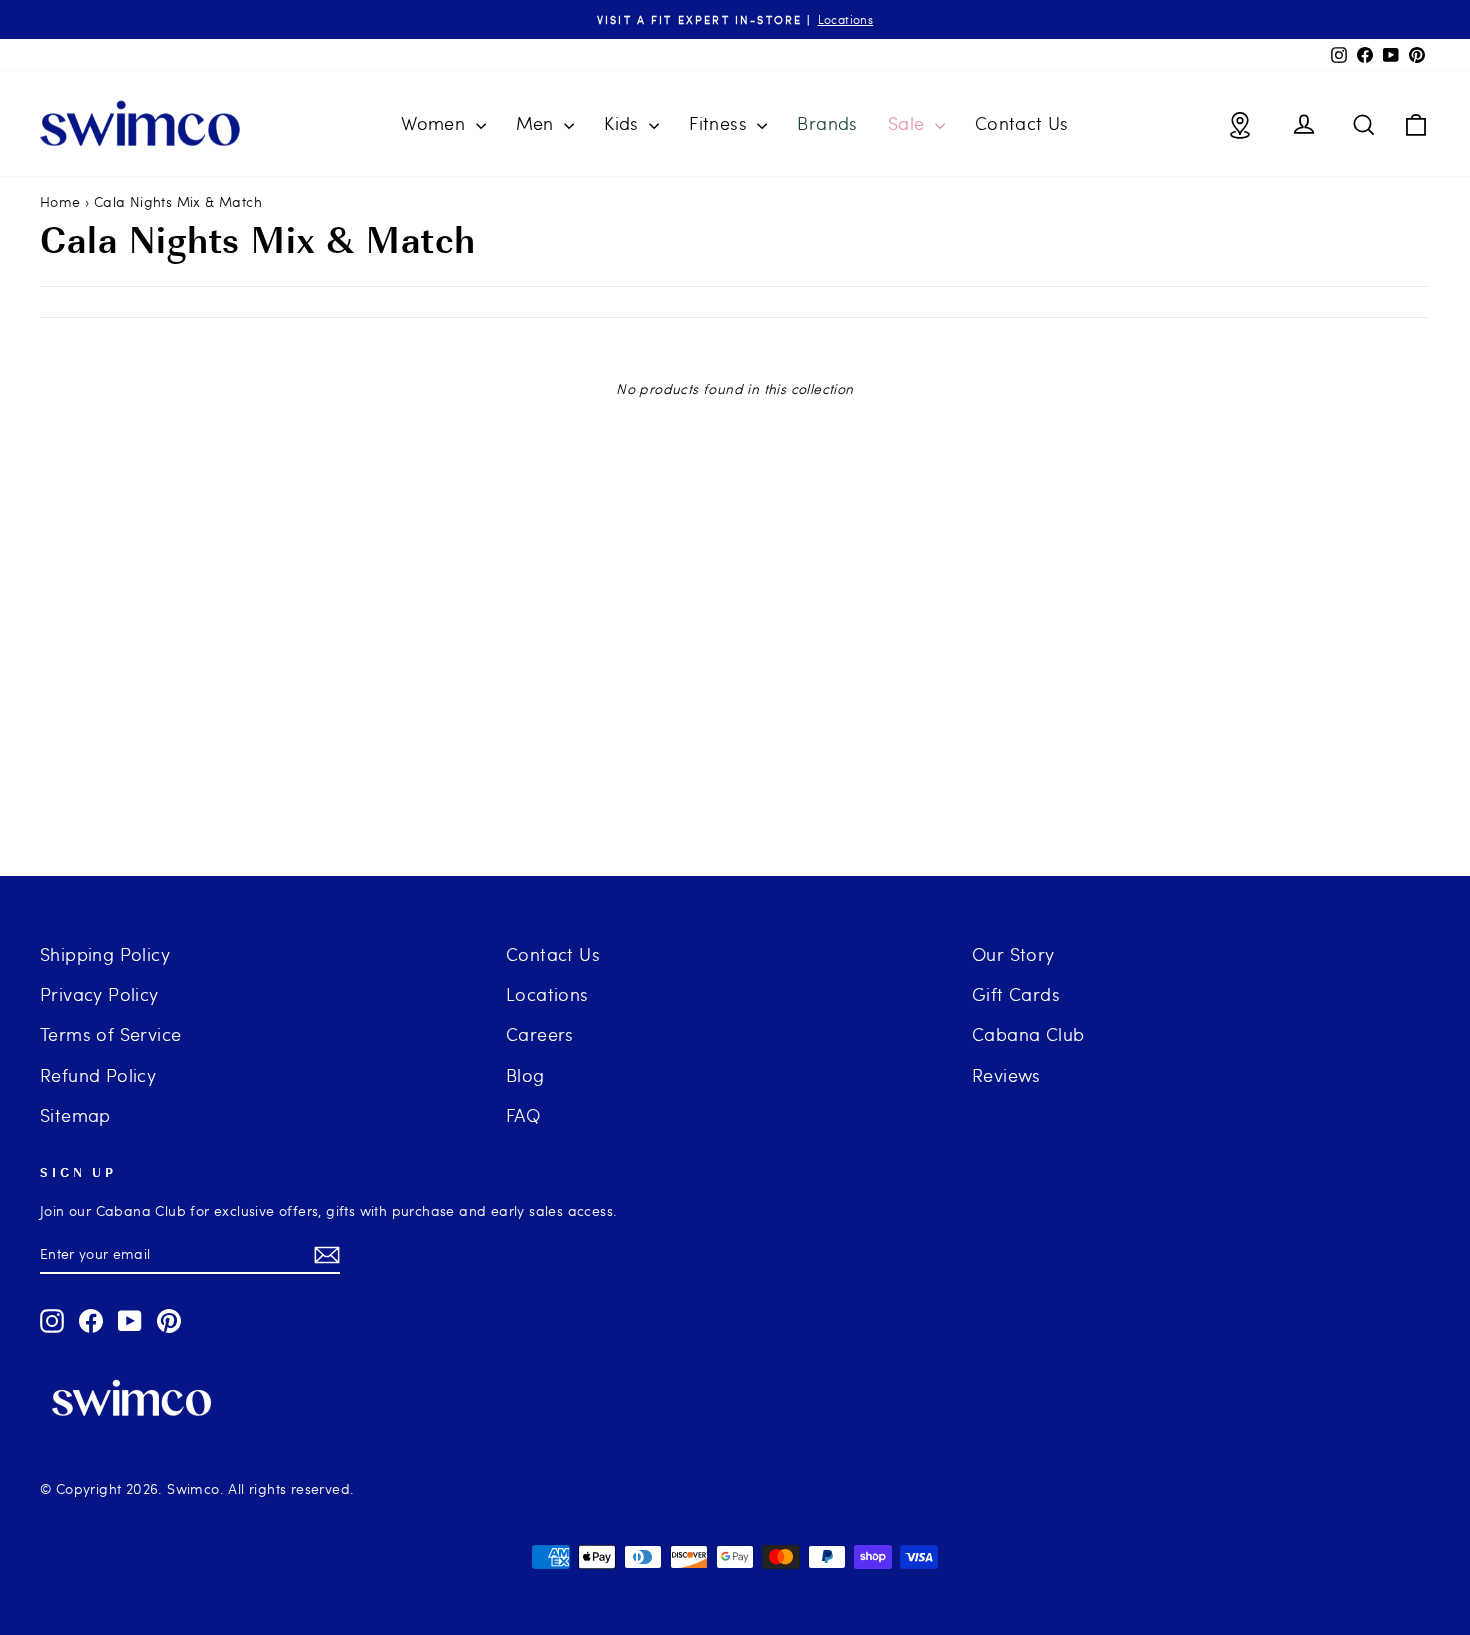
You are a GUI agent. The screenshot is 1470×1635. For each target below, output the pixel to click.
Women (435, 122)
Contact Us (1022, 122)
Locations (547, 993)
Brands (827, 122)
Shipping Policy (105, 953)
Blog (525, 1074)
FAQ (523, 1114)
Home (60, 201)
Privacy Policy (99, 993)
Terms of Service (110, 1033)
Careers (540, 1033)
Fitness (720, 122)
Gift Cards (1016, 993)
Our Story (1013, 953)
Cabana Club (1028, 1033)
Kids (624, 122)
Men (538, 122)
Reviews (1006, 1074)
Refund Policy (98, 1074)
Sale (909, 122)
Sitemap (75, 1114)
